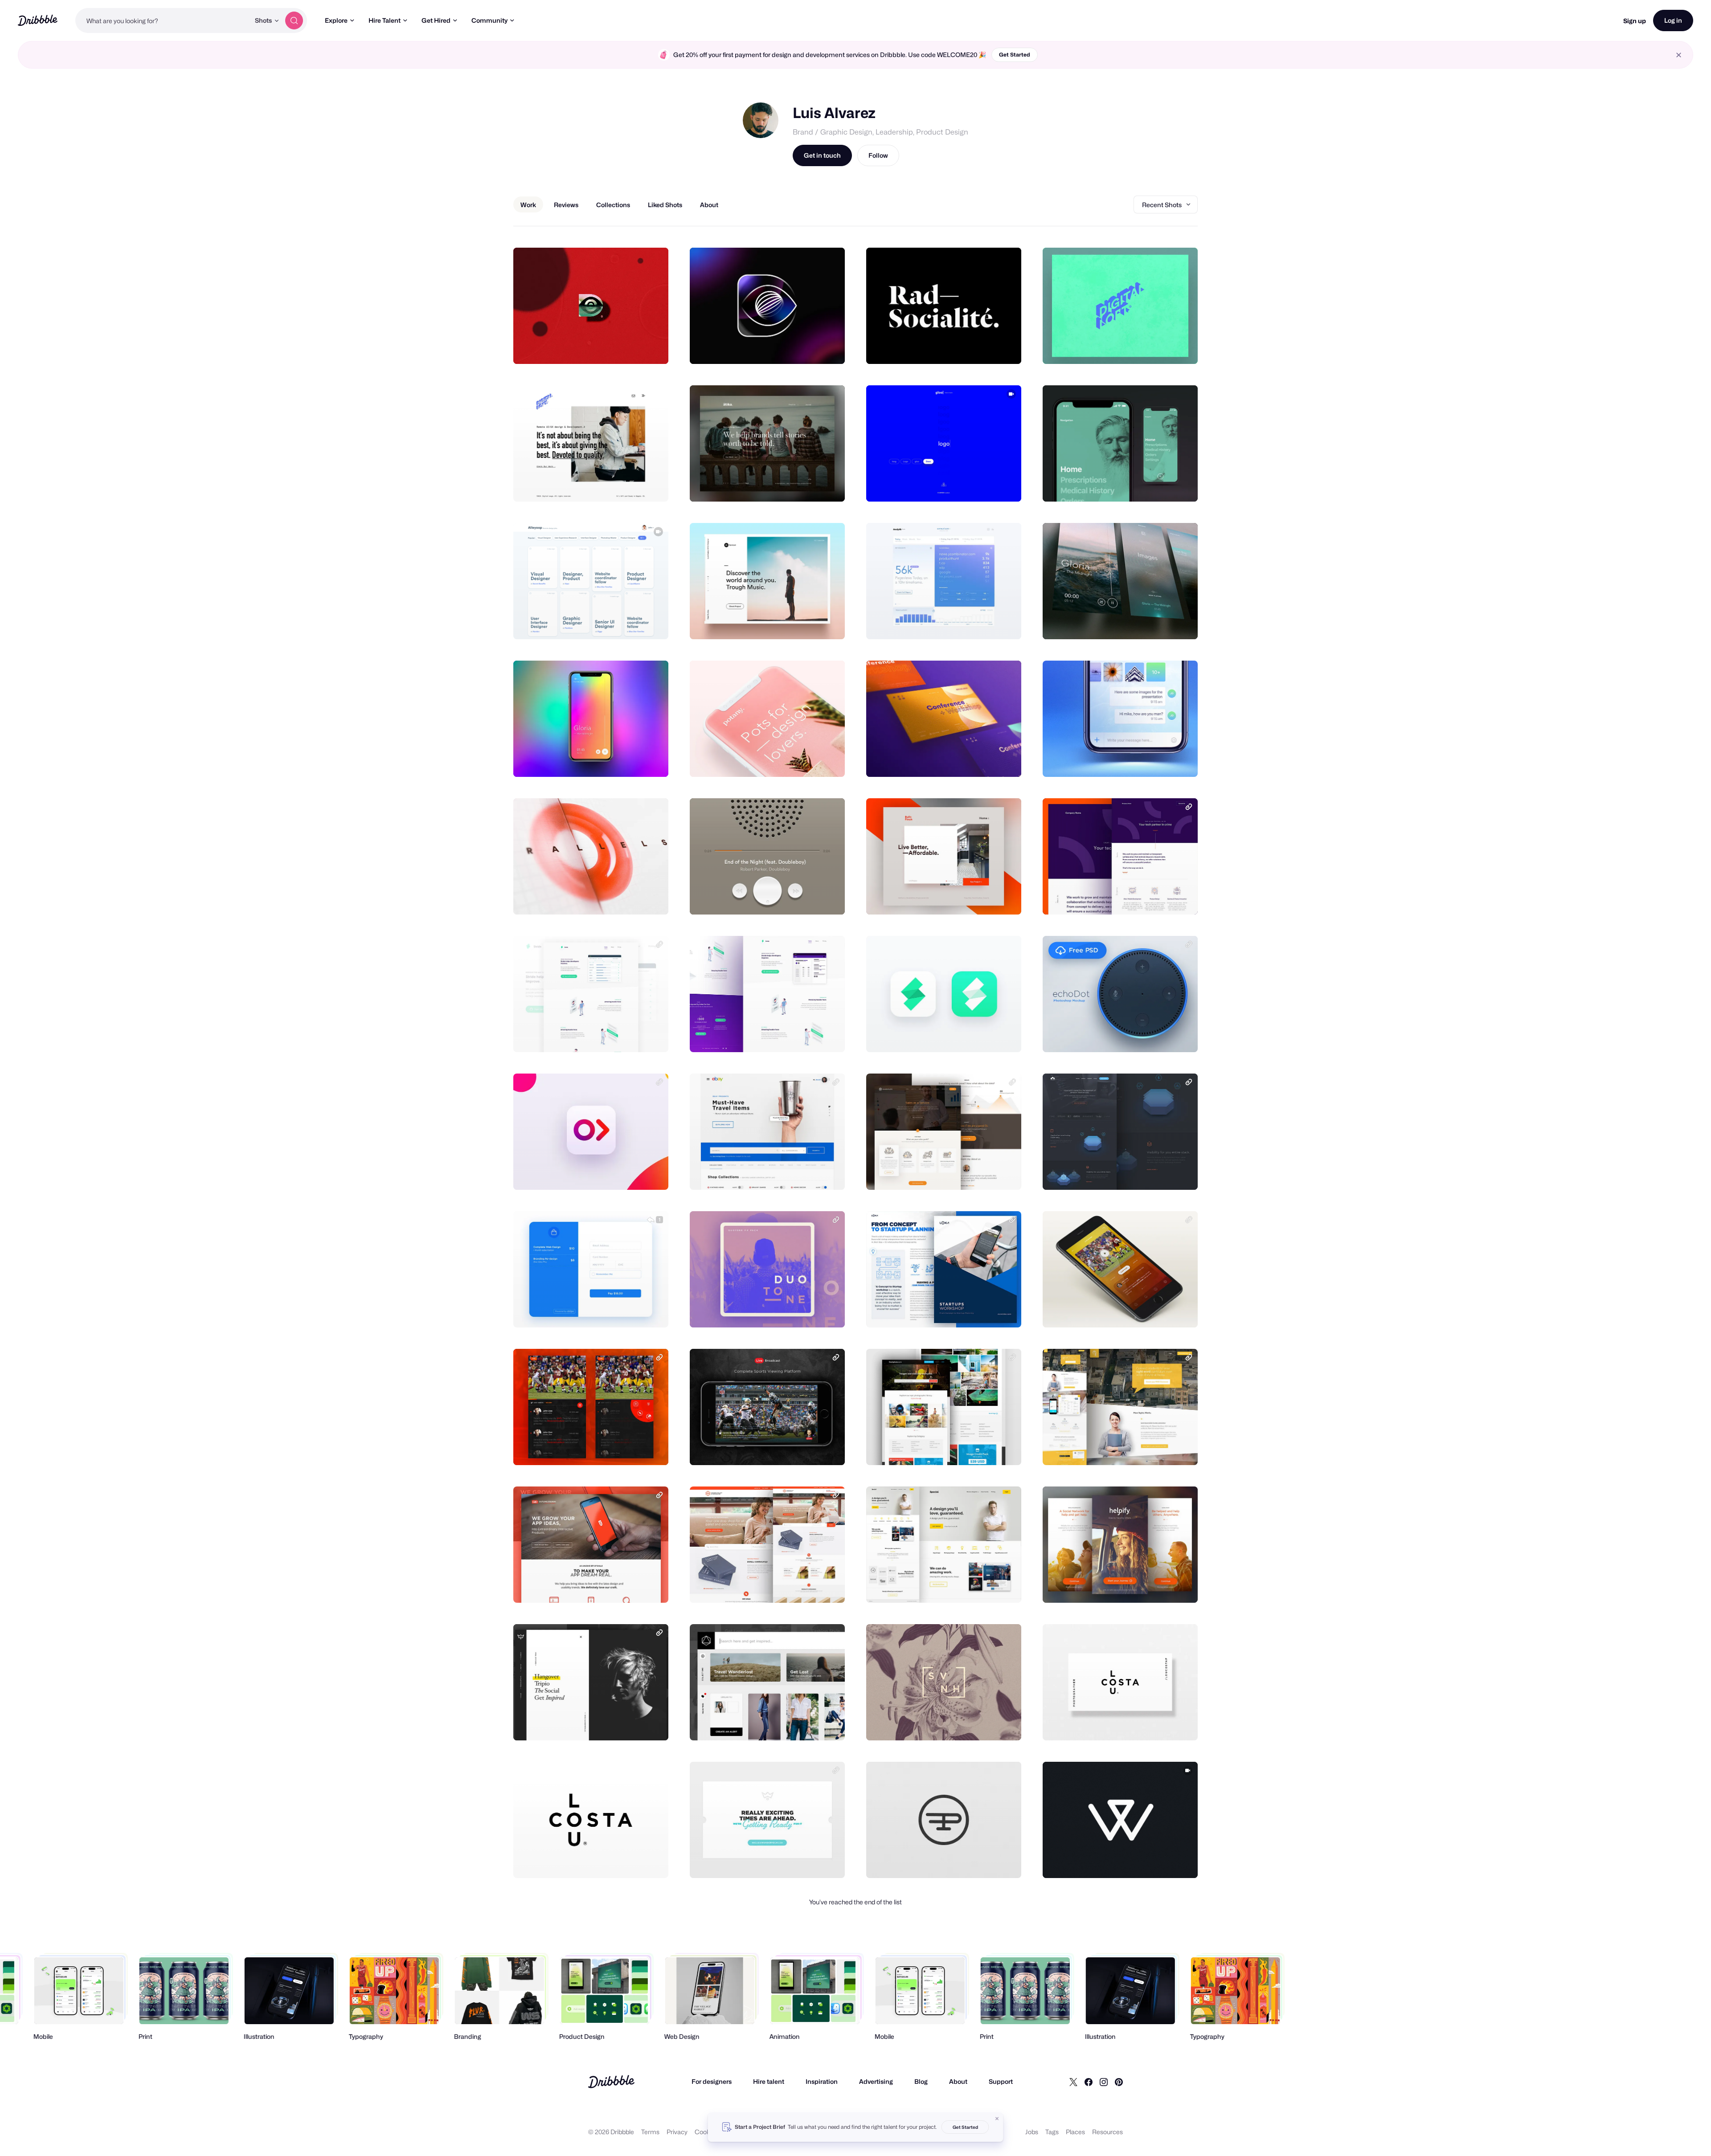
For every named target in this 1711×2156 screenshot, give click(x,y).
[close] (1679, 55)
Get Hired (436, 20)
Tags (1052, 2132)
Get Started (1015, 55)
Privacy (677, 2132)
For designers (712, 2081)
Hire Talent (385, 20)
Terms (650, 2132)
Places (1075, 2132)
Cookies (706, 2132)
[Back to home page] (38, 20)
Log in (1673, 20)
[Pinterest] (1119, 2082)
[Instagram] (1104, 2082)
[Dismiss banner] (997, 2119)
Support (1001, 2081)
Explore (336, 20)
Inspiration (822, 2081)
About (958, 2081)
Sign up (1635, 21)
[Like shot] (652, 347)
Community (489, 20)
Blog (921, 2081)
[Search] (294, 20)
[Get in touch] (616, 347)
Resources (1107, 2132)
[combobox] (163, 20)
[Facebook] (1089, 2082)
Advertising (876, 2081)
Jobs (1032, 2132)
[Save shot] (634, 347)
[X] (1073, 2082)
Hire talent (769, 2081)
